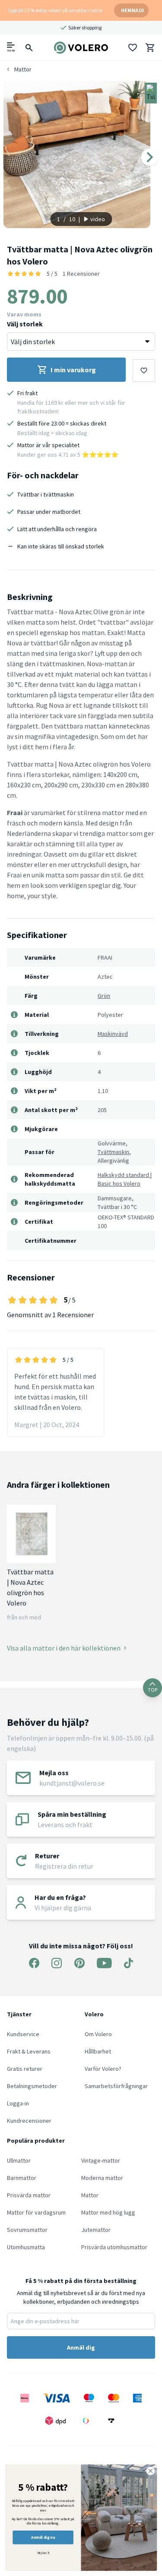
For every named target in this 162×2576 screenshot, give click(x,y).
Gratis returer (25, 2069)
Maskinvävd (113, 1034)
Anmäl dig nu (43, 2537)
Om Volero (98, 2034)
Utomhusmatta (26, 2247)
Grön (104, 996)
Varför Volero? (103, 2069)
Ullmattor (19, 2160)
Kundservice (23, 2034)
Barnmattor (22, 2178)
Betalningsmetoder (32, 2086)
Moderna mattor (102, 2178)
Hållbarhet (98, 2051)
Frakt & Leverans (29, 2051)
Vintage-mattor (101, 2160)
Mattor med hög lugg (108, 2212)
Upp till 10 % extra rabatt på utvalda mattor (56, 10)
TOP (152, 1690)
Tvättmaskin (113, 1152)
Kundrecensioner (29, 2121)
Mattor (90, 2195)
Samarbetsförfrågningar (116, 2086)
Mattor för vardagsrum (36, 2212)
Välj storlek (25, 324)
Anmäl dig (81, 2347)
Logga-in (18, 2103)
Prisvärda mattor (29, 2195)
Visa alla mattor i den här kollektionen (64, 1648)
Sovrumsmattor (27, 2230)
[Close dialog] (151, 2471)
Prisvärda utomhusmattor (114, 2247)
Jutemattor (96, 2230)
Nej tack (43, 2553)
